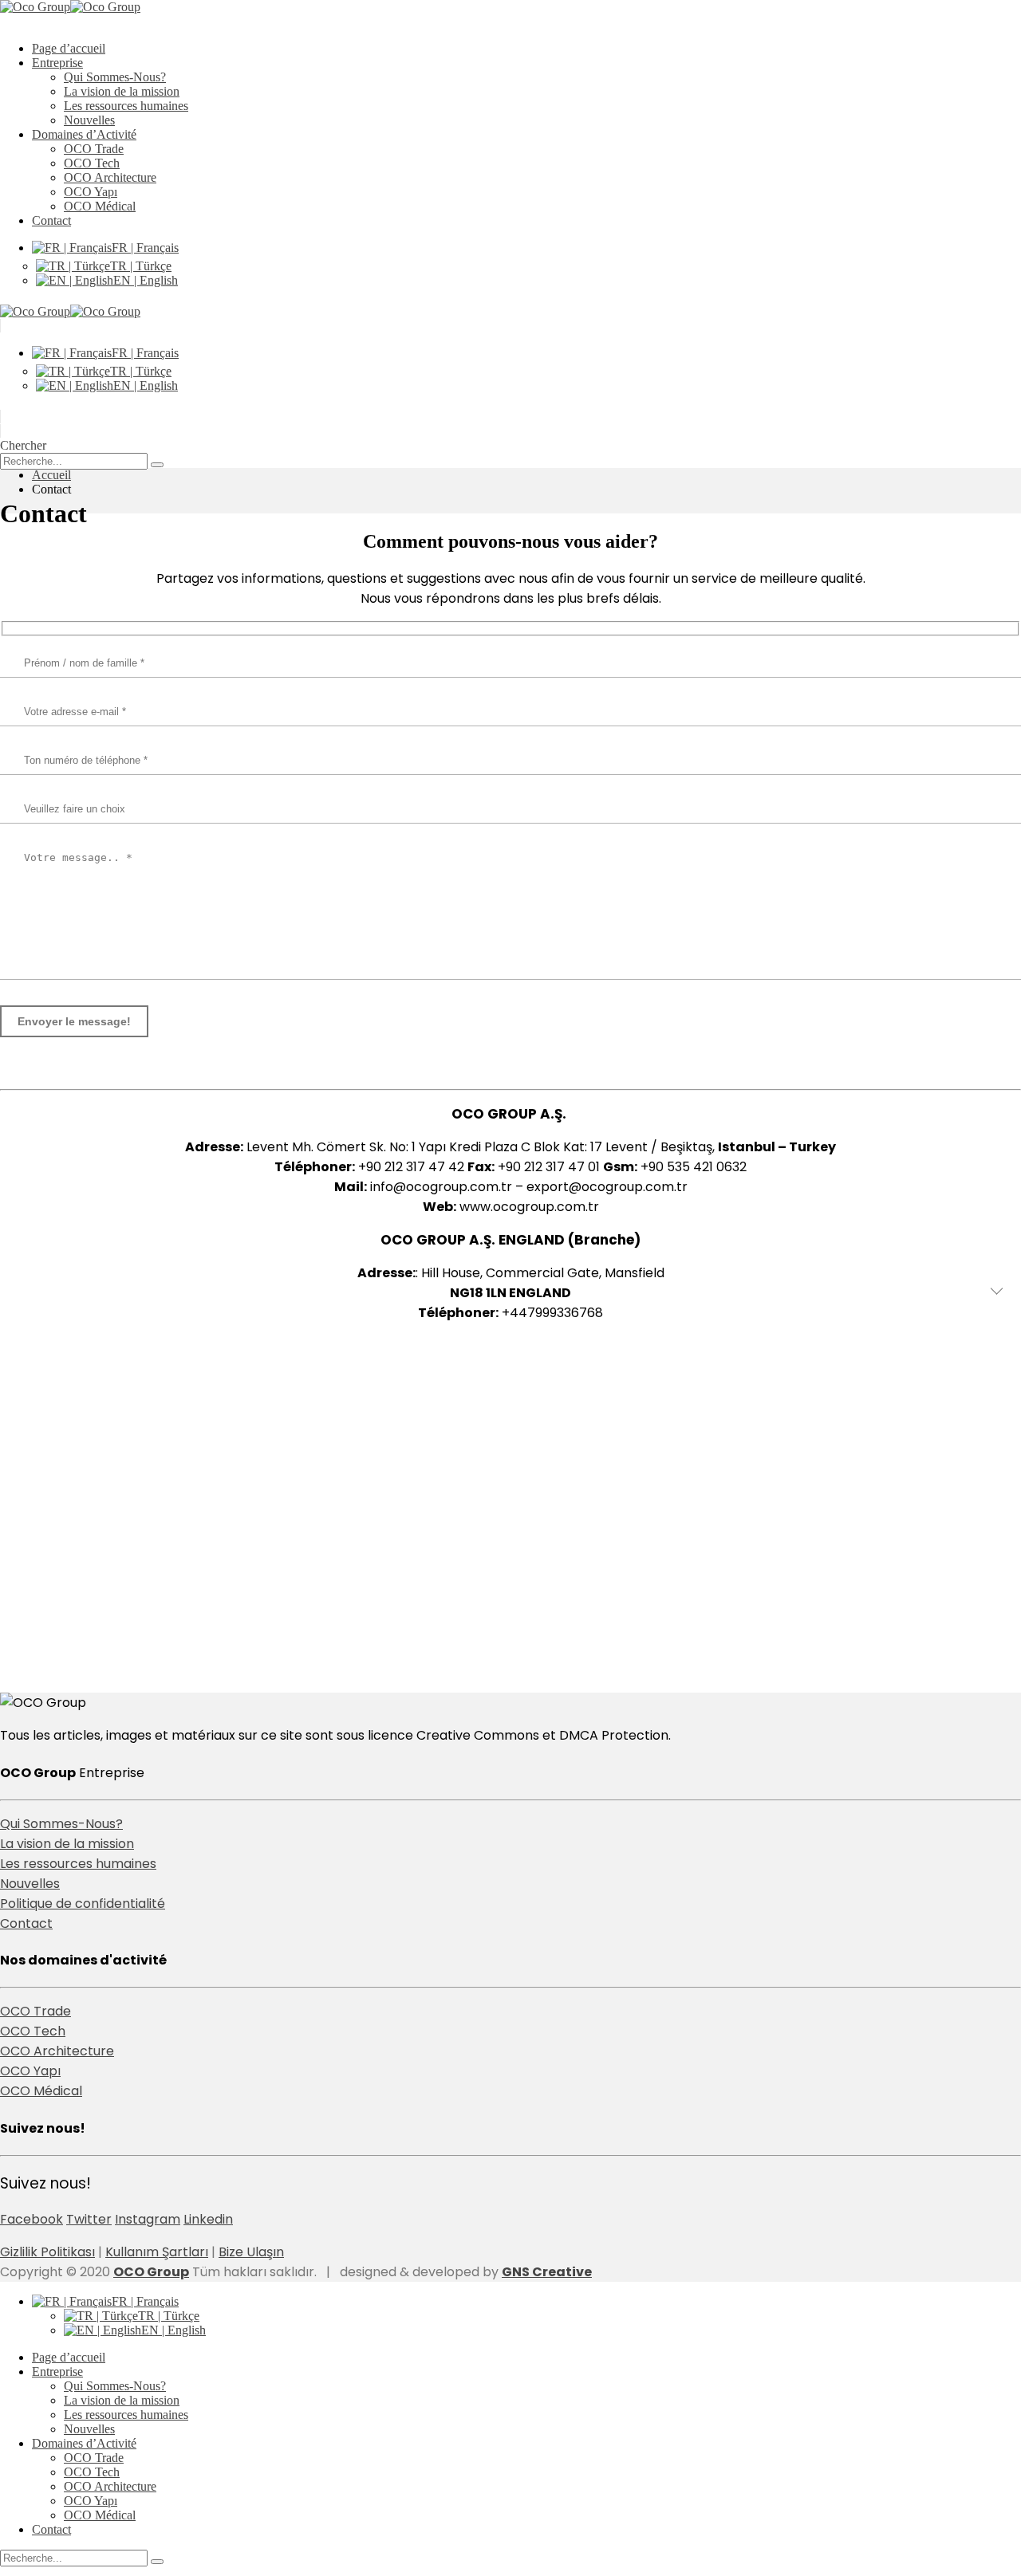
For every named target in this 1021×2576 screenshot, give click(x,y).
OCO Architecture (110, 177)
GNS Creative (547, 2272)
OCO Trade (94, 149)
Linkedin (208, 2219)
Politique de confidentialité (83, 1903)
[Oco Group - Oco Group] (70, 7)
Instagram (148, 2219)
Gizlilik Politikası (47, 2252)
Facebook (32, 2219)
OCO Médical (100, 206)
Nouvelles (89, 120)
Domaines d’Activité (84, 134)
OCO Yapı (91, 192)
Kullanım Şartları (157, 2252)
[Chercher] (157, 465)
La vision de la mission (122, 91)
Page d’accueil (69, 48)
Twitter (89, 2219)
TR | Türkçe (141, 266)
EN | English (146, 280)
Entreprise (57, 63)
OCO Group (151, 2272)
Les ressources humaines (126, 106)
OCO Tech (92, 163)
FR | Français (145, 248)
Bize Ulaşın (251, 2252)
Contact (51, 220)
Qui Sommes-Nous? (115, 77)
